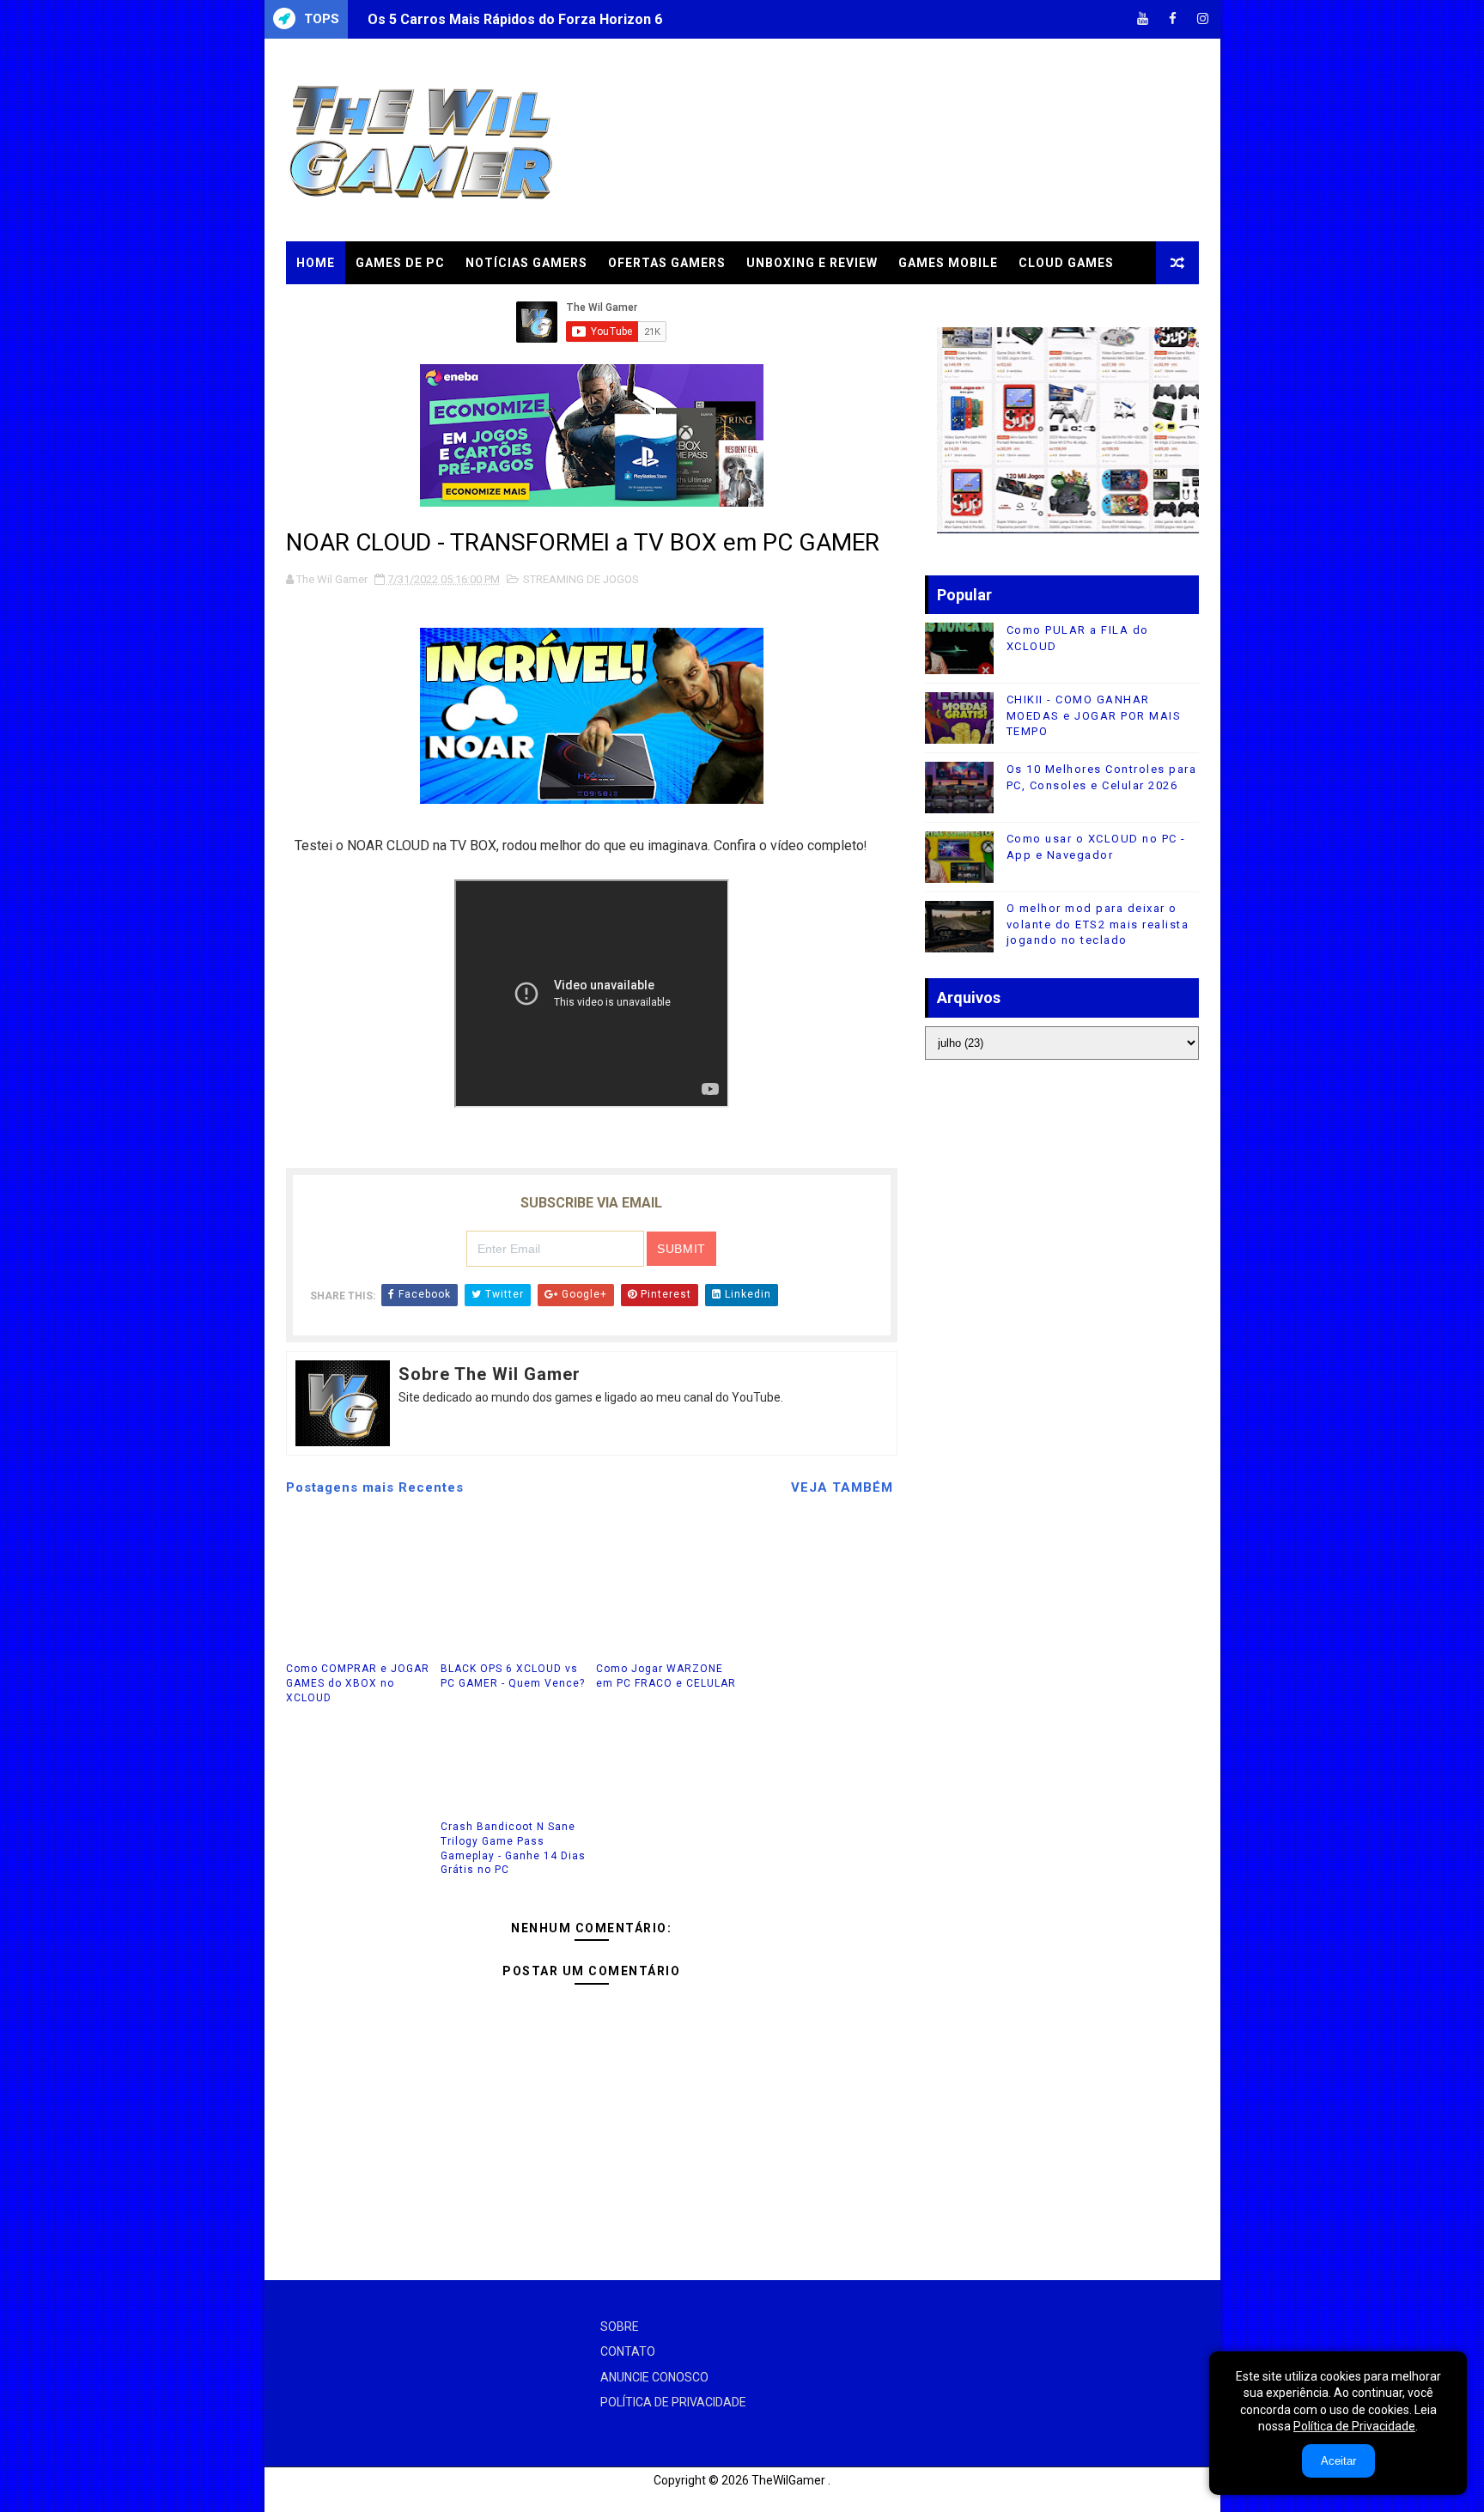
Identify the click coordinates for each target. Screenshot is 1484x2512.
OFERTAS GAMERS (667, 263)
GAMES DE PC (400, 263)
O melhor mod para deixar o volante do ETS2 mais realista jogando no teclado (1098, 924)
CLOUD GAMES (1066, 263)
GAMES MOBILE (948, 263)
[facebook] (1173, 19)
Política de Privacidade (1354, 2426)
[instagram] (1203, 19)
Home (316, 263)
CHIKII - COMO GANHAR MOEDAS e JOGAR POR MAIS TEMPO (1094, 715)
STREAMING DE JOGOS (581, 579)
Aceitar (1338, 2461)
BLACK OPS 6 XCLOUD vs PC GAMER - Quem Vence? (513, 1676)
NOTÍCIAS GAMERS (526, 263)
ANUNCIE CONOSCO (654, 2377)
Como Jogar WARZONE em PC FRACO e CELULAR (666, 1676)
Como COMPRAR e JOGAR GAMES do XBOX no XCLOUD (358, 1683)
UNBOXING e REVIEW (812, 263)
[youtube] (1143, 19)
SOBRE (620, 2326)
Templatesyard (307, 2499)
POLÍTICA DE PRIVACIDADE (673, 2402)
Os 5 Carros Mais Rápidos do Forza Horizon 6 (515, 19)
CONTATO (628, 2351)
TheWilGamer (788, 2480)
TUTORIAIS (332, 306)
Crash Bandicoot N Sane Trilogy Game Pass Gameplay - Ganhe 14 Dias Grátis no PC (513, 1848)
